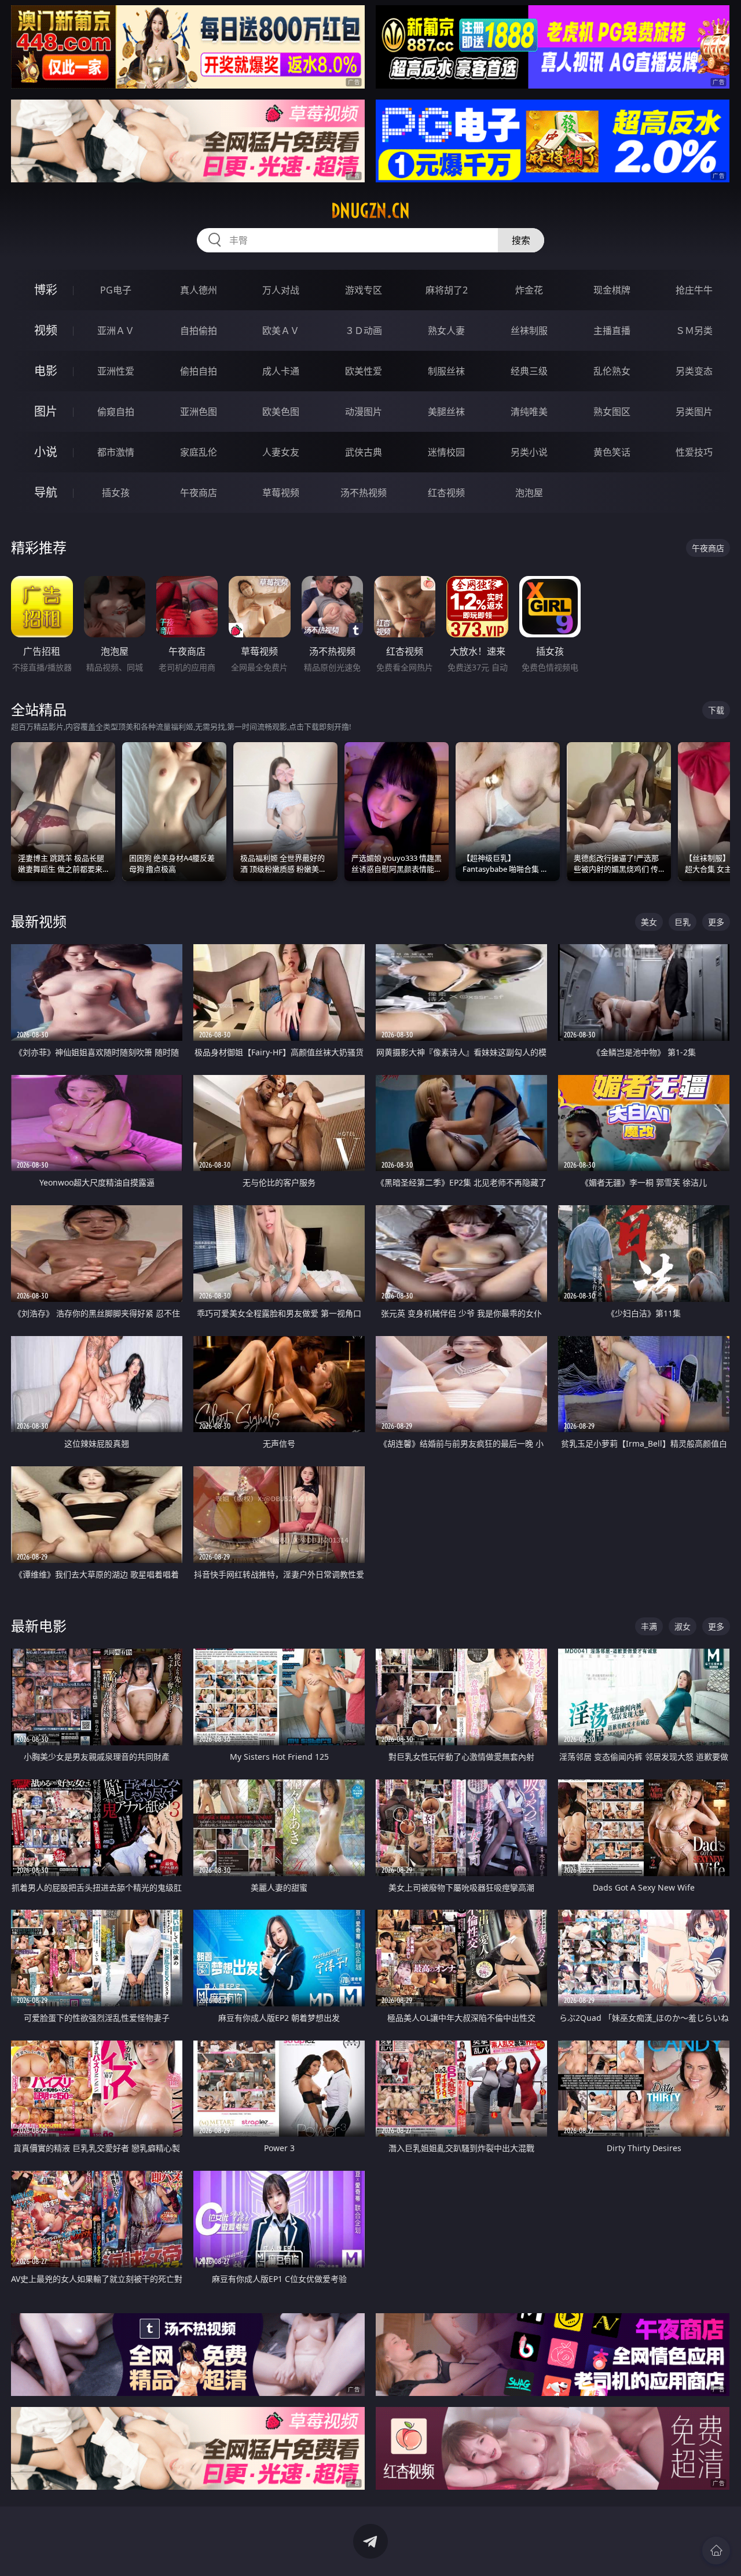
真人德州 (199, 290)
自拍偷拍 (199, 331)
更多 (716, 922)
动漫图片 (364, 412)
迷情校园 (446, 452)
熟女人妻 (446, 331)
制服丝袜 (446, 371)
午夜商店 (199, 493)
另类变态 (694, 371)
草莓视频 (281, 493)
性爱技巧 (694, 452)
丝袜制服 (529, 331)
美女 (649, 922)
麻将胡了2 (447, 290)
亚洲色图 (199, 412)
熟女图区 (612, 412)
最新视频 (39, 921)
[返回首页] (716, 2551)
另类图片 (694, 412)
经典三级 (529, 371)
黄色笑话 (612, 452)
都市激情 (116, 452)
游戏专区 (364, 290)
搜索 (521, 240)
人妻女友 (281, 452)
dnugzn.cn (370, 211)
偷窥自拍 (116, 412)
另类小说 (529, 452)
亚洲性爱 (116, 371)
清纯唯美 (529, 412)
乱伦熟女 (612, 371)
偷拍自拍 (199, 371)
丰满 (649, 1626)
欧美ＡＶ (281, 331)
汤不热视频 (364, 493)
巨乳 (683, 922)
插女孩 (116, 493)
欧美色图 (281, 412)
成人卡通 (281, 371)
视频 (46, 330)
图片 (46, 411)
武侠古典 (364, 452)
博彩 (46, 290)
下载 (716, 710)
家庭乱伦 (199, 452)
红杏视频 (446, 493)
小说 (46, 452)
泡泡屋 (529, 493)
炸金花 (529, 290)
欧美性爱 (364, 371)
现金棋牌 (612, 290)
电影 (46, 371)
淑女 (683, 1626)
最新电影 (39, 1626)
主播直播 (612, 331)
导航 (46, 492)
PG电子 (116, 290)
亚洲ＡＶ (116, 331)
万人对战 (281, 290)
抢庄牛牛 (694, 290)
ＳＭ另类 (694, 331)
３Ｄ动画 (364, 331)
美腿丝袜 (446, 412)
